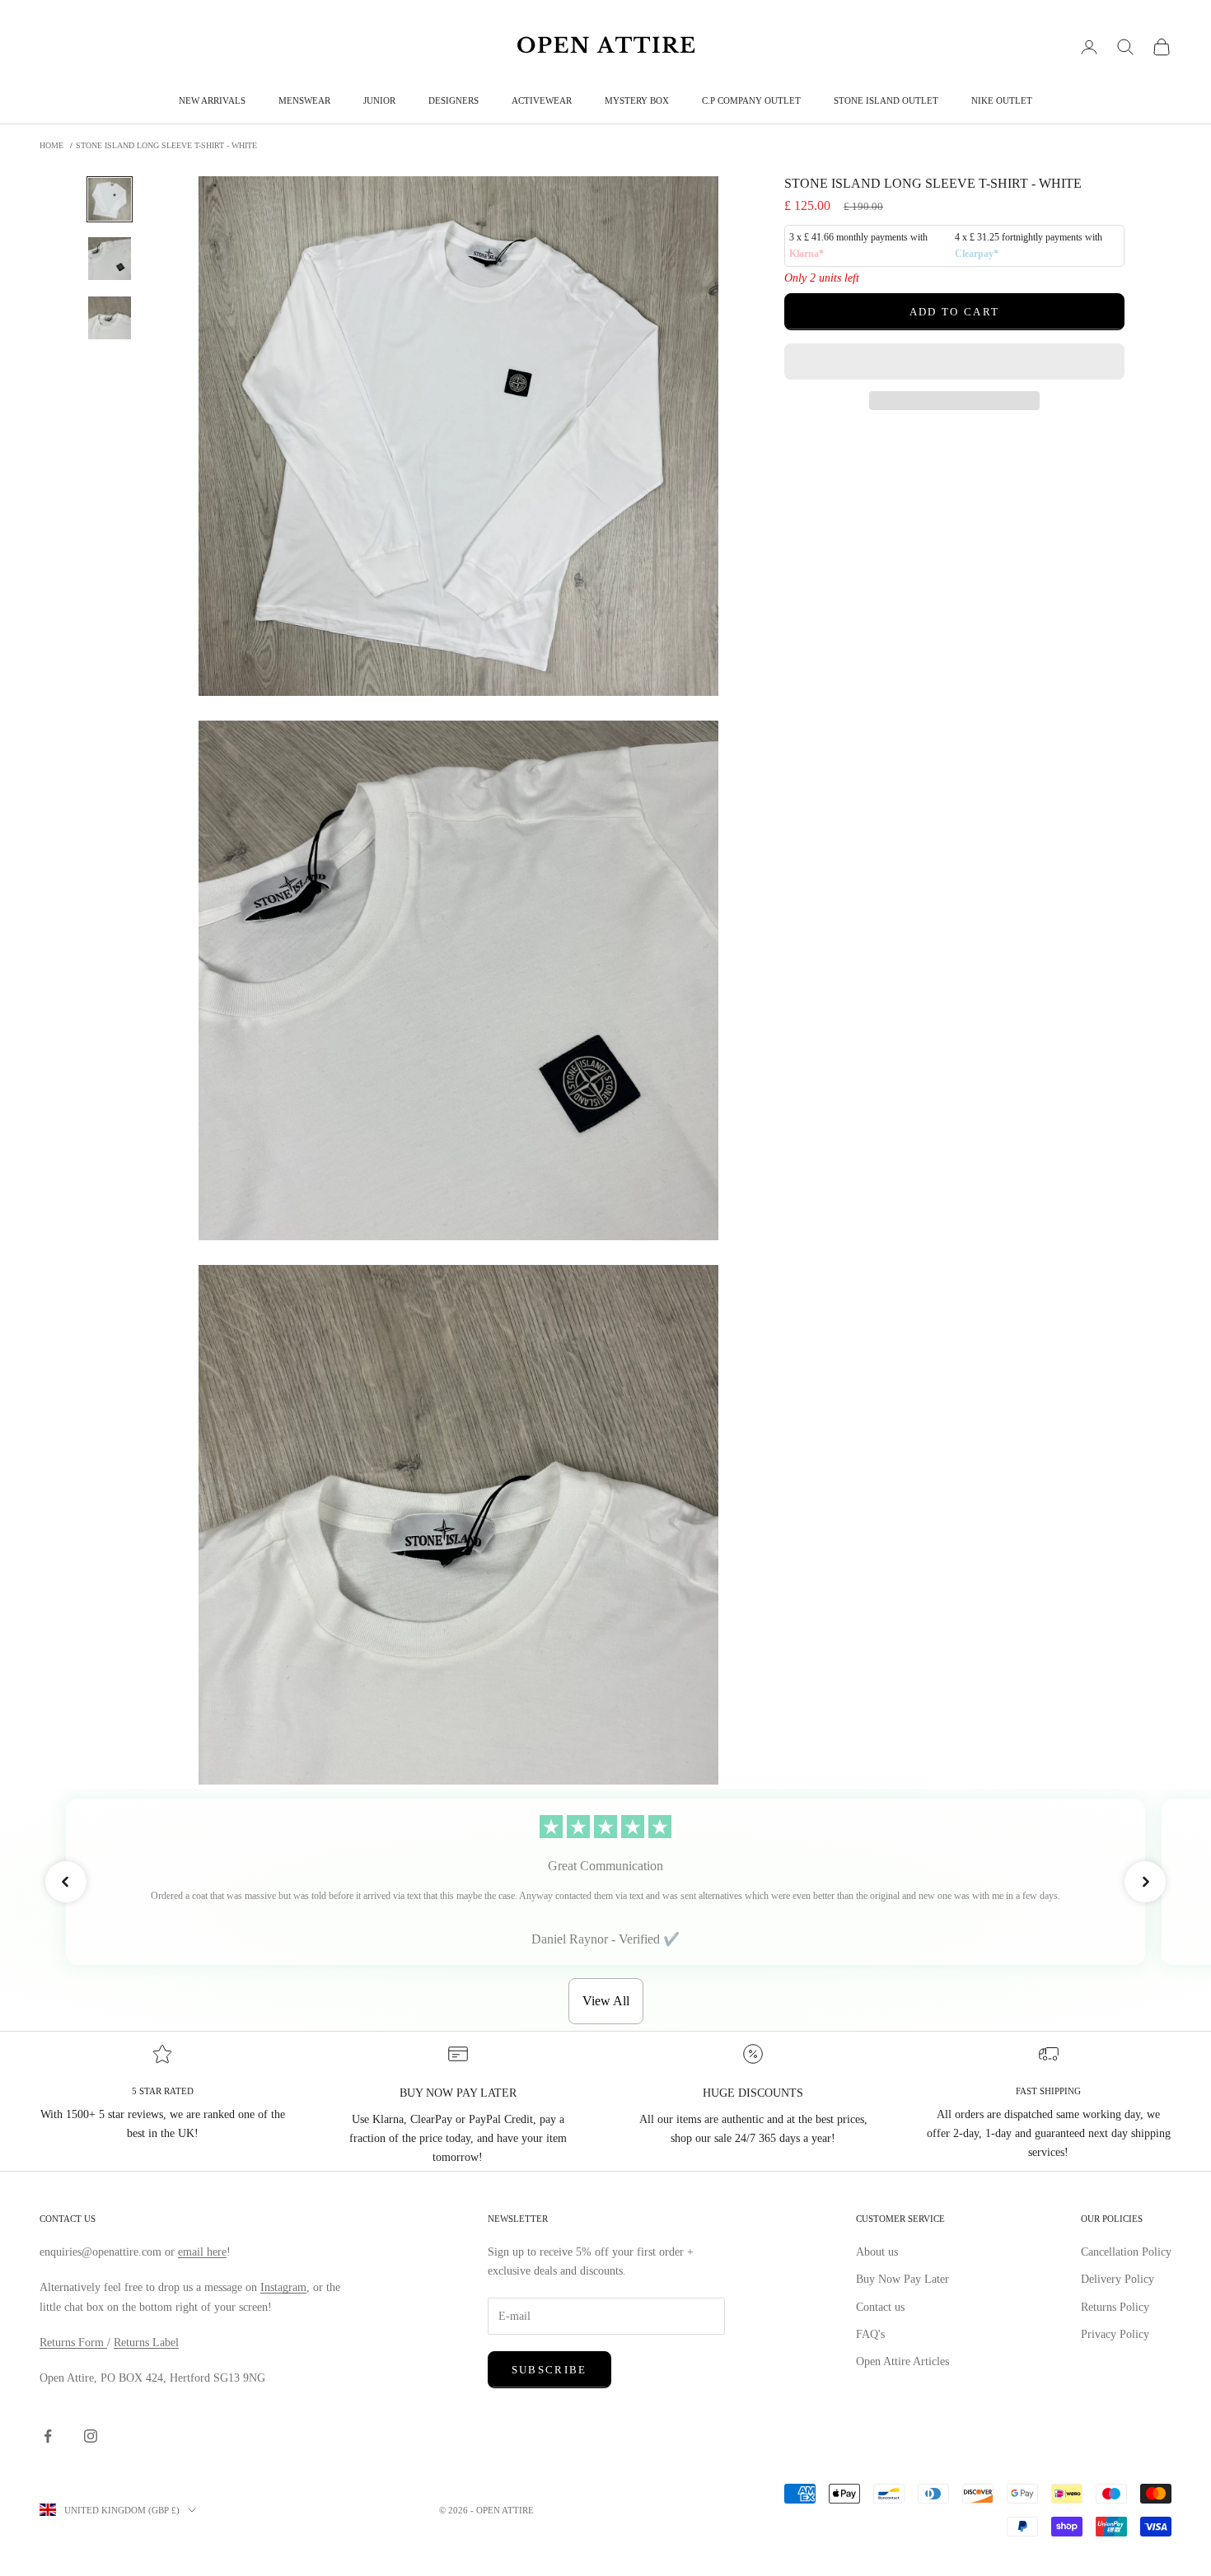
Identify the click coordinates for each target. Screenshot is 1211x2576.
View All (606, 2001)
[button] (954, 362)
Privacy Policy (1115, 2334)
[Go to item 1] (110, 199)
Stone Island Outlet (886, 100)
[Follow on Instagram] (91, 2436)
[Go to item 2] (110, 259)
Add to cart (955, 312)
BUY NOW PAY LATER (458, 2093)
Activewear (542, 100)
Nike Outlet (1002, 100)
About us (877, 2252)
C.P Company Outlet (751, 100)
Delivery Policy (1117, 2279)
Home (51, 145)
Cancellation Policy (1126, 2252)
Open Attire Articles (902, 2361)
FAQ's (870, 2334)
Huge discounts (753, 2093)
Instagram (283, 2287)
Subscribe (549, 2370)
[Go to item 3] (110, 318)
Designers (454, 100)
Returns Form (73, 2343)
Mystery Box (637, 100)
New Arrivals (212, 100)
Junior (379, 100)
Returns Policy (1115, 2307)
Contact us (880, 2307)
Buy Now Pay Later (902, 2279)
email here (202, 2252)
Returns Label (146, 2343)
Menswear (304, 100)
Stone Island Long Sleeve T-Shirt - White (166, 145)
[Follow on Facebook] (48, 2436)
